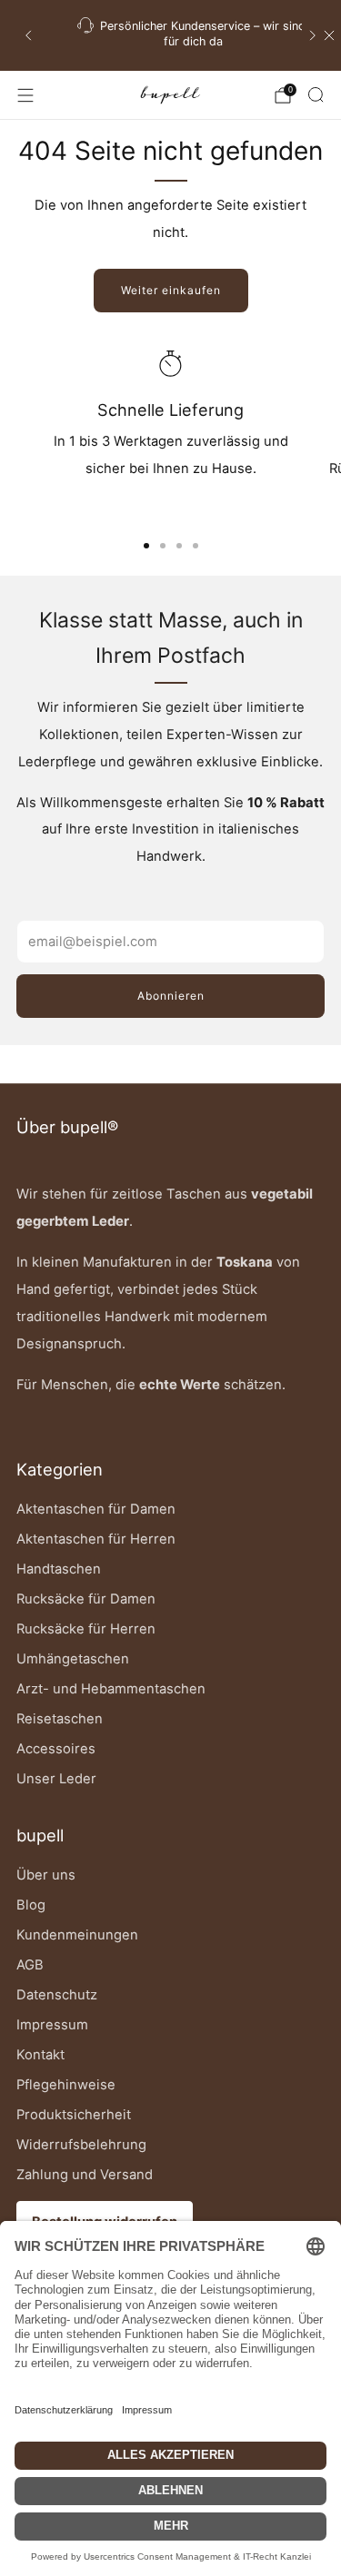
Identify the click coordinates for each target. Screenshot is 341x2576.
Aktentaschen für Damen (96, 1509)
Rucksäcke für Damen (86, 1599)
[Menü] (25, 95)
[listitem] (170, 36)
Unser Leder (56, 1779)
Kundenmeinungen (77, 1935)
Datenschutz (57, 1995)
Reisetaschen (60, 1719)
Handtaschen (59, 1569)
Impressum (52, 2025)
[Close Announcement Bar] (329, 35)
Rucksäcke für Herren (86, 1629)
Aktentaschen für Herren (96, 1539)
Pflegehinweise (66, 2085)
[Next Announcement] (313, 35)
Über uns (46, 1875)
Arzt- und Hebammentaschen (111, 1689)
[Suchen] (316, 94)
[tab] (146, 546)
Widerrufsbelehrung (81, 2145)
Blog (31, 1905)
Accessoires (56, 1749)
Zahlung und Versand (85, 2175)
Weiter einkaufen (171, 290)
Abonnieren (171, 996)
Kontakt (40, 2055)
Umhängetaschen (73, 1659)
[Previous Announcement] (28, 35)
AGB (30, 1965)
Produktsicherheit (74, 2115)
